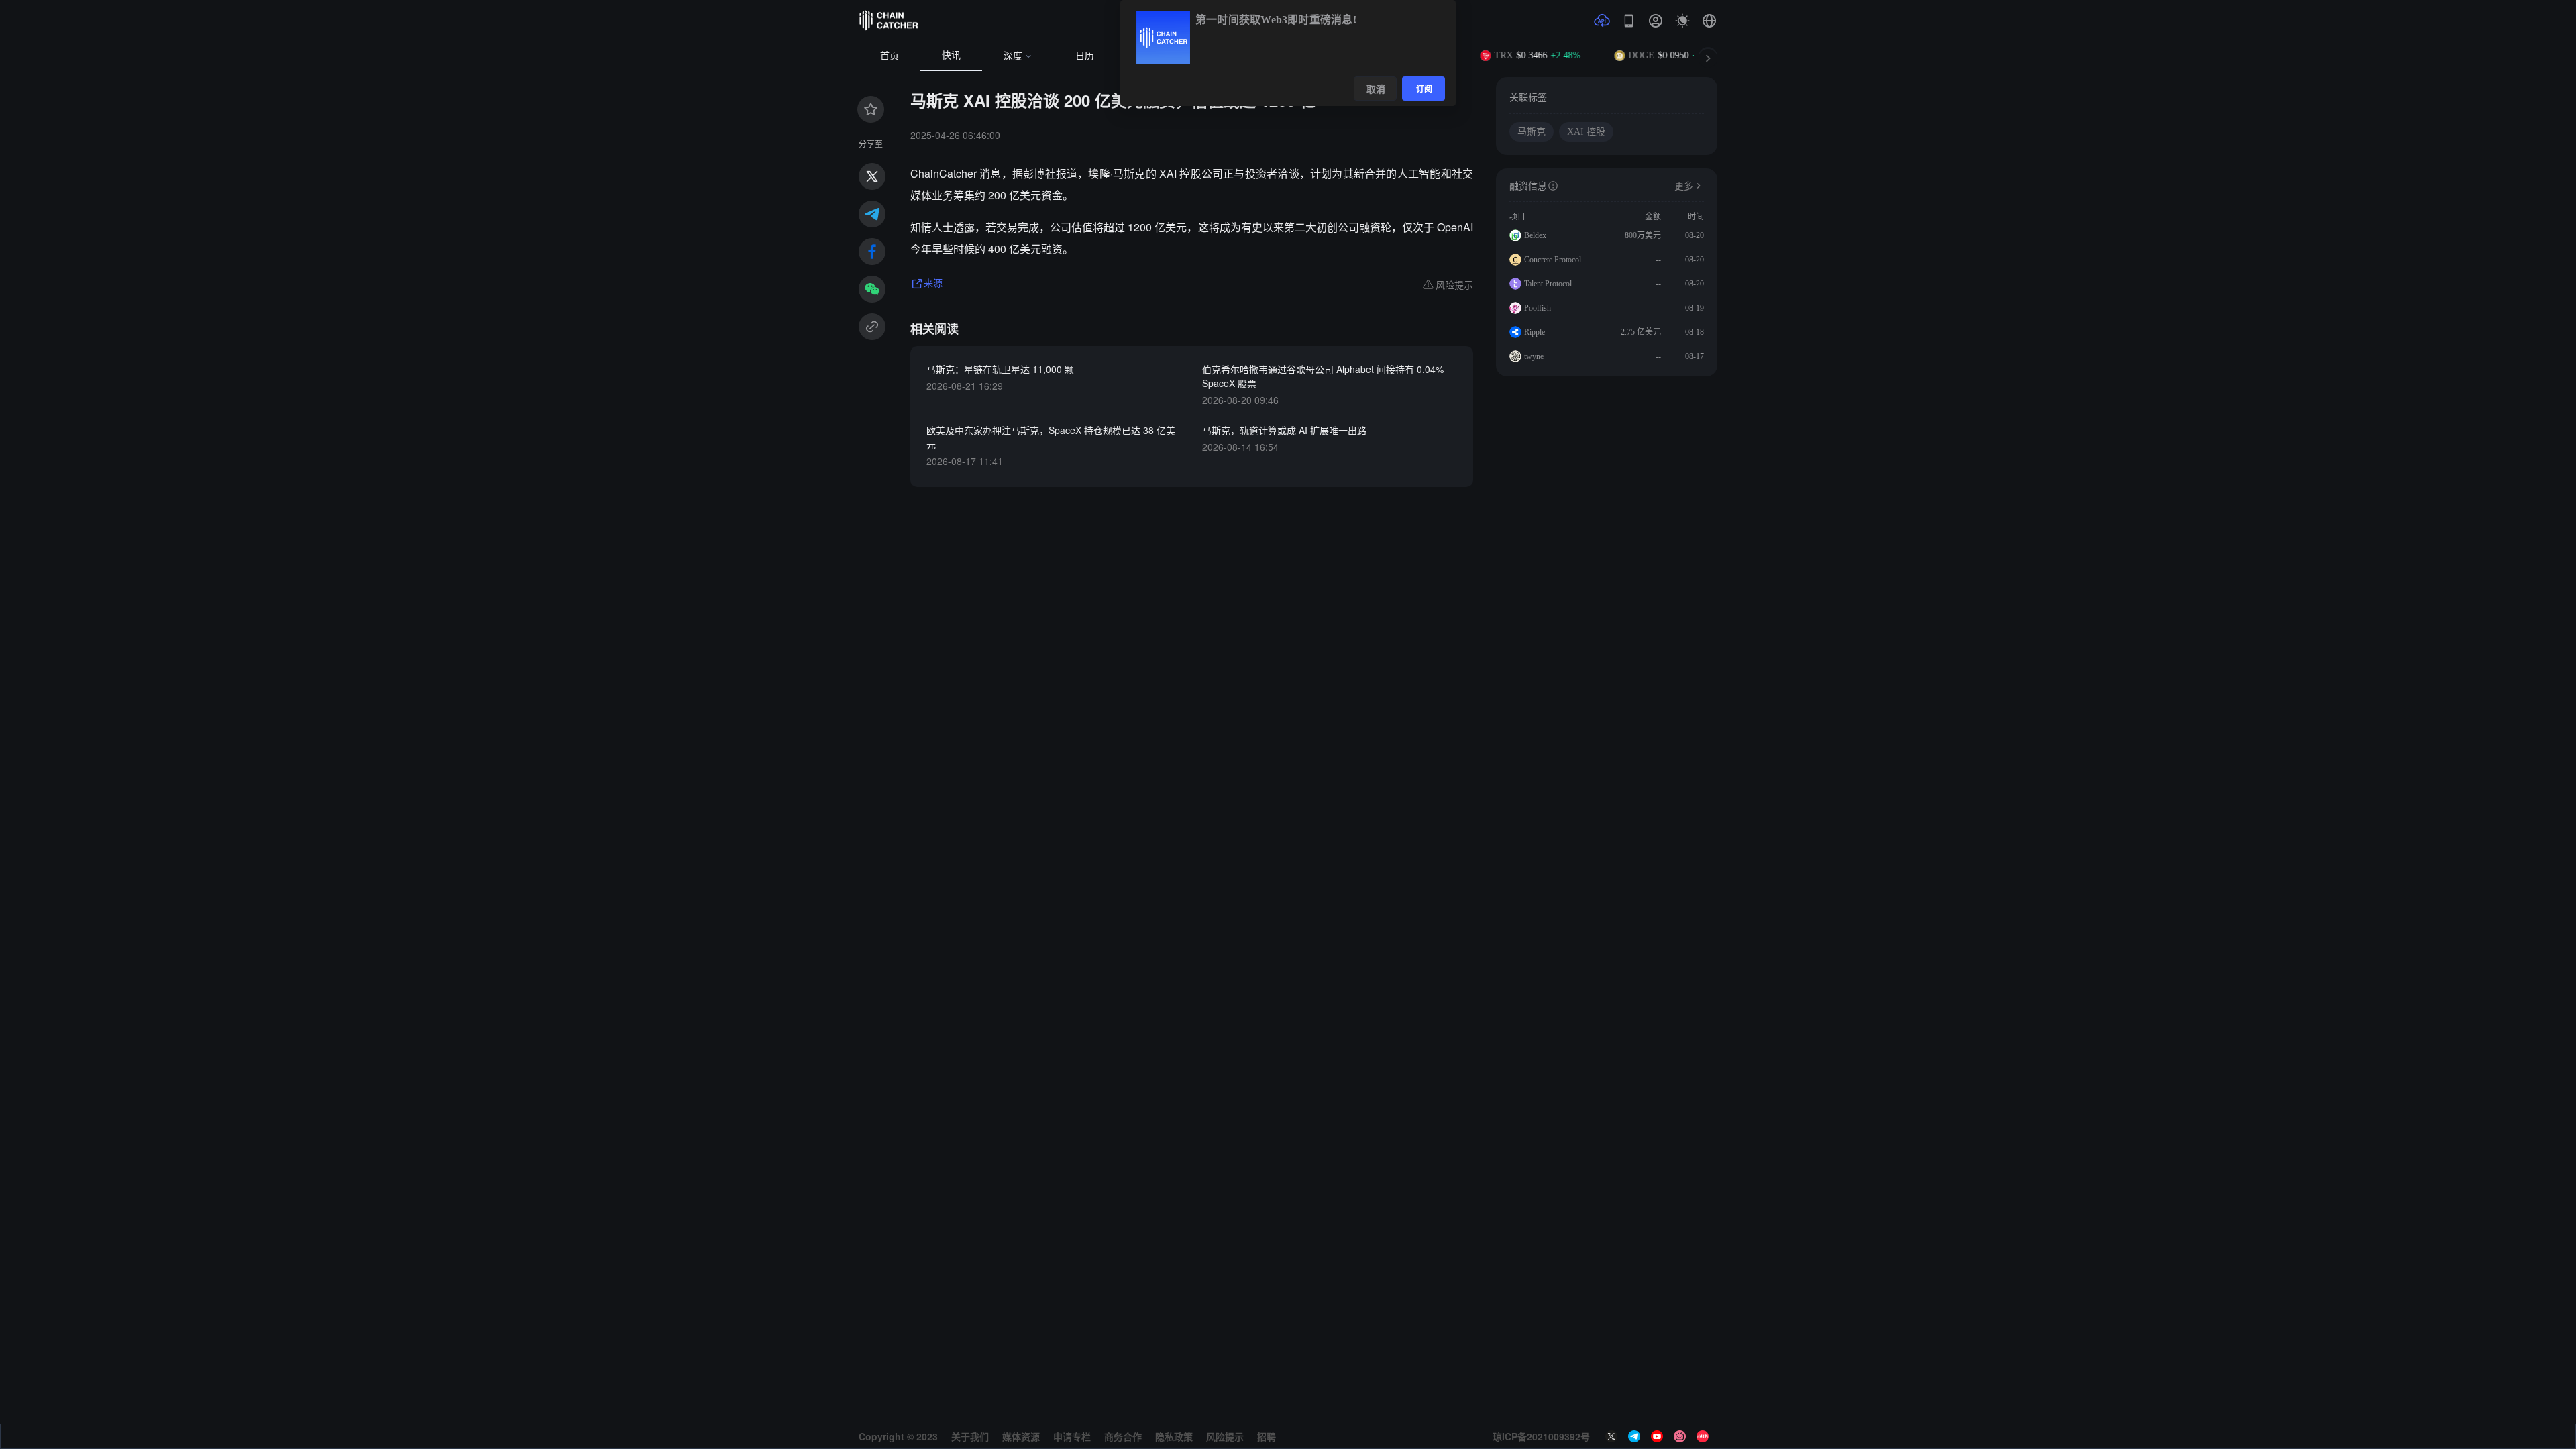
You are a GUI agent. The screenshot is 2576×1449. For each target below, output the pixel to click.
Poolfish (1538, 308)
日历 (1085, 56)
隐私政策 (1174, 1436)
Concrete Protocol (1553, 260)
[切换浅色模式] (1682, 21)
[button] (1709, 21)
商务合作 (1123, 1436)
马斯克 (1532, 132)
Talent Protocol (1548, 284)
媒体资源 (1021, 1436)
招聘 (1267, 1436)
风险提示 (1225, 1436)
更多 (1684, 186)
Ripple (1535, 332)
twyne (1534, 356)
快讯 (951, 55)
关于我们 (970, 1436)
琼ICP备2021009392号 (1541, 1436)
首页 (890, 56)
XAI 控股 (1586, 132)
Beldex (1535, 235)
